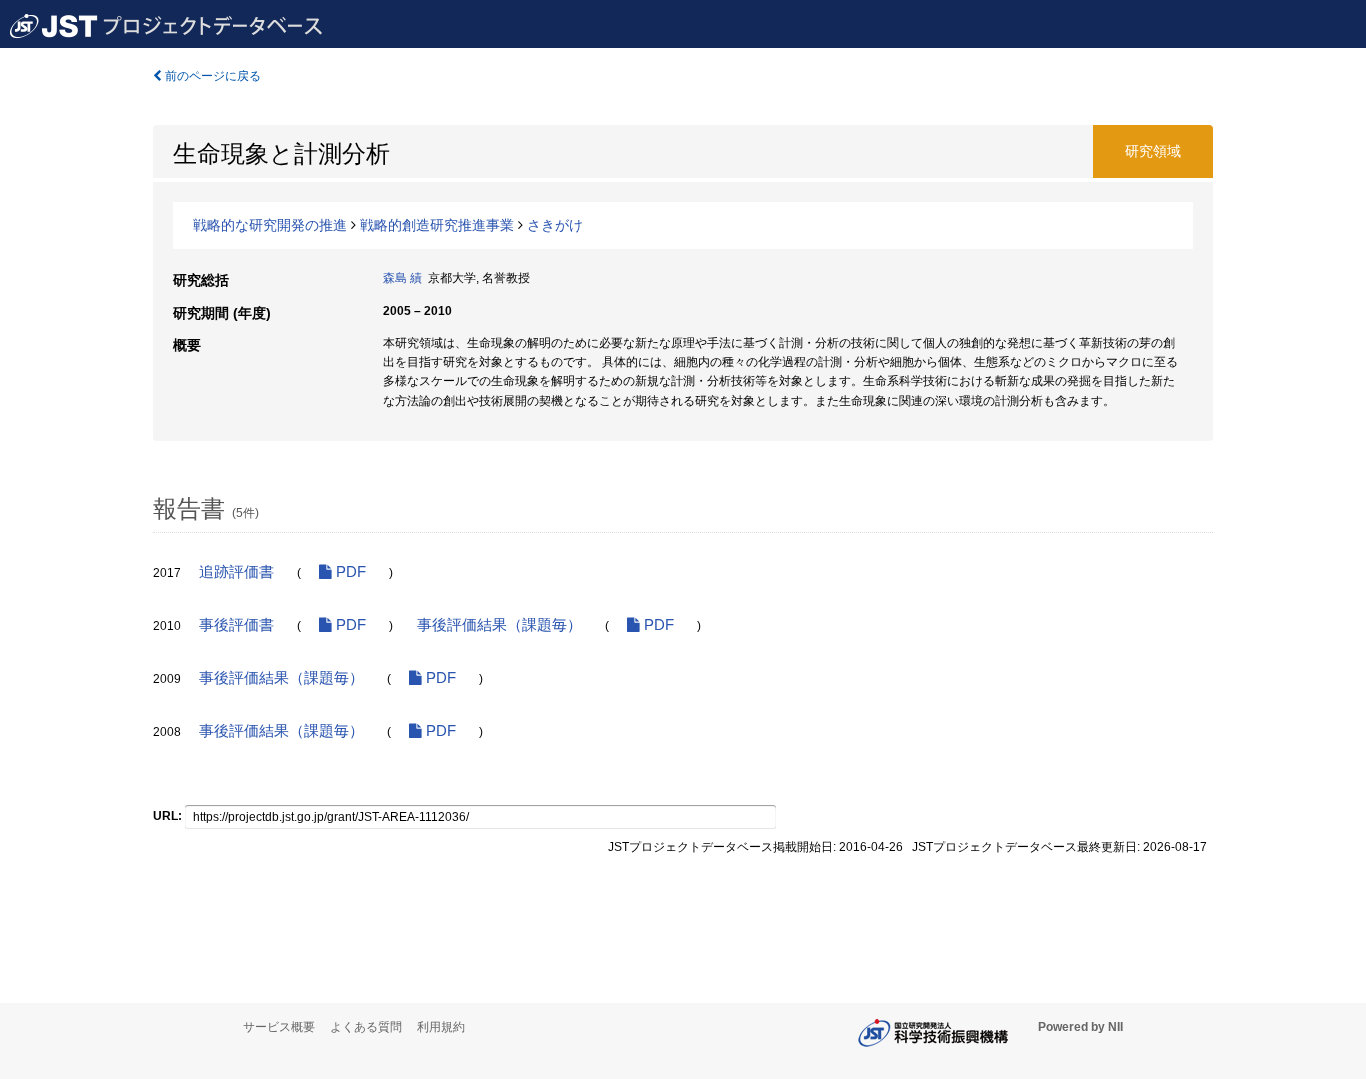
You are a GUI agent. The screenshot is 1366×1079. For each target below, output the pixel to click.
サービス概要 (279, 1027)
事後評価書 (236, 625)
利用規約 (441, 1027)
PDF (349, 572)
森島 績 (402, 278)
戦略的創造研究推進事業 (437, 225)
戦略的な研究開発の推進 (270, 225)
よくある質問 (366, 1027)
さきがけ (555, 225)
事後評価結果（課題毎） (499, 625)
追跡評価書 (236, 572)
